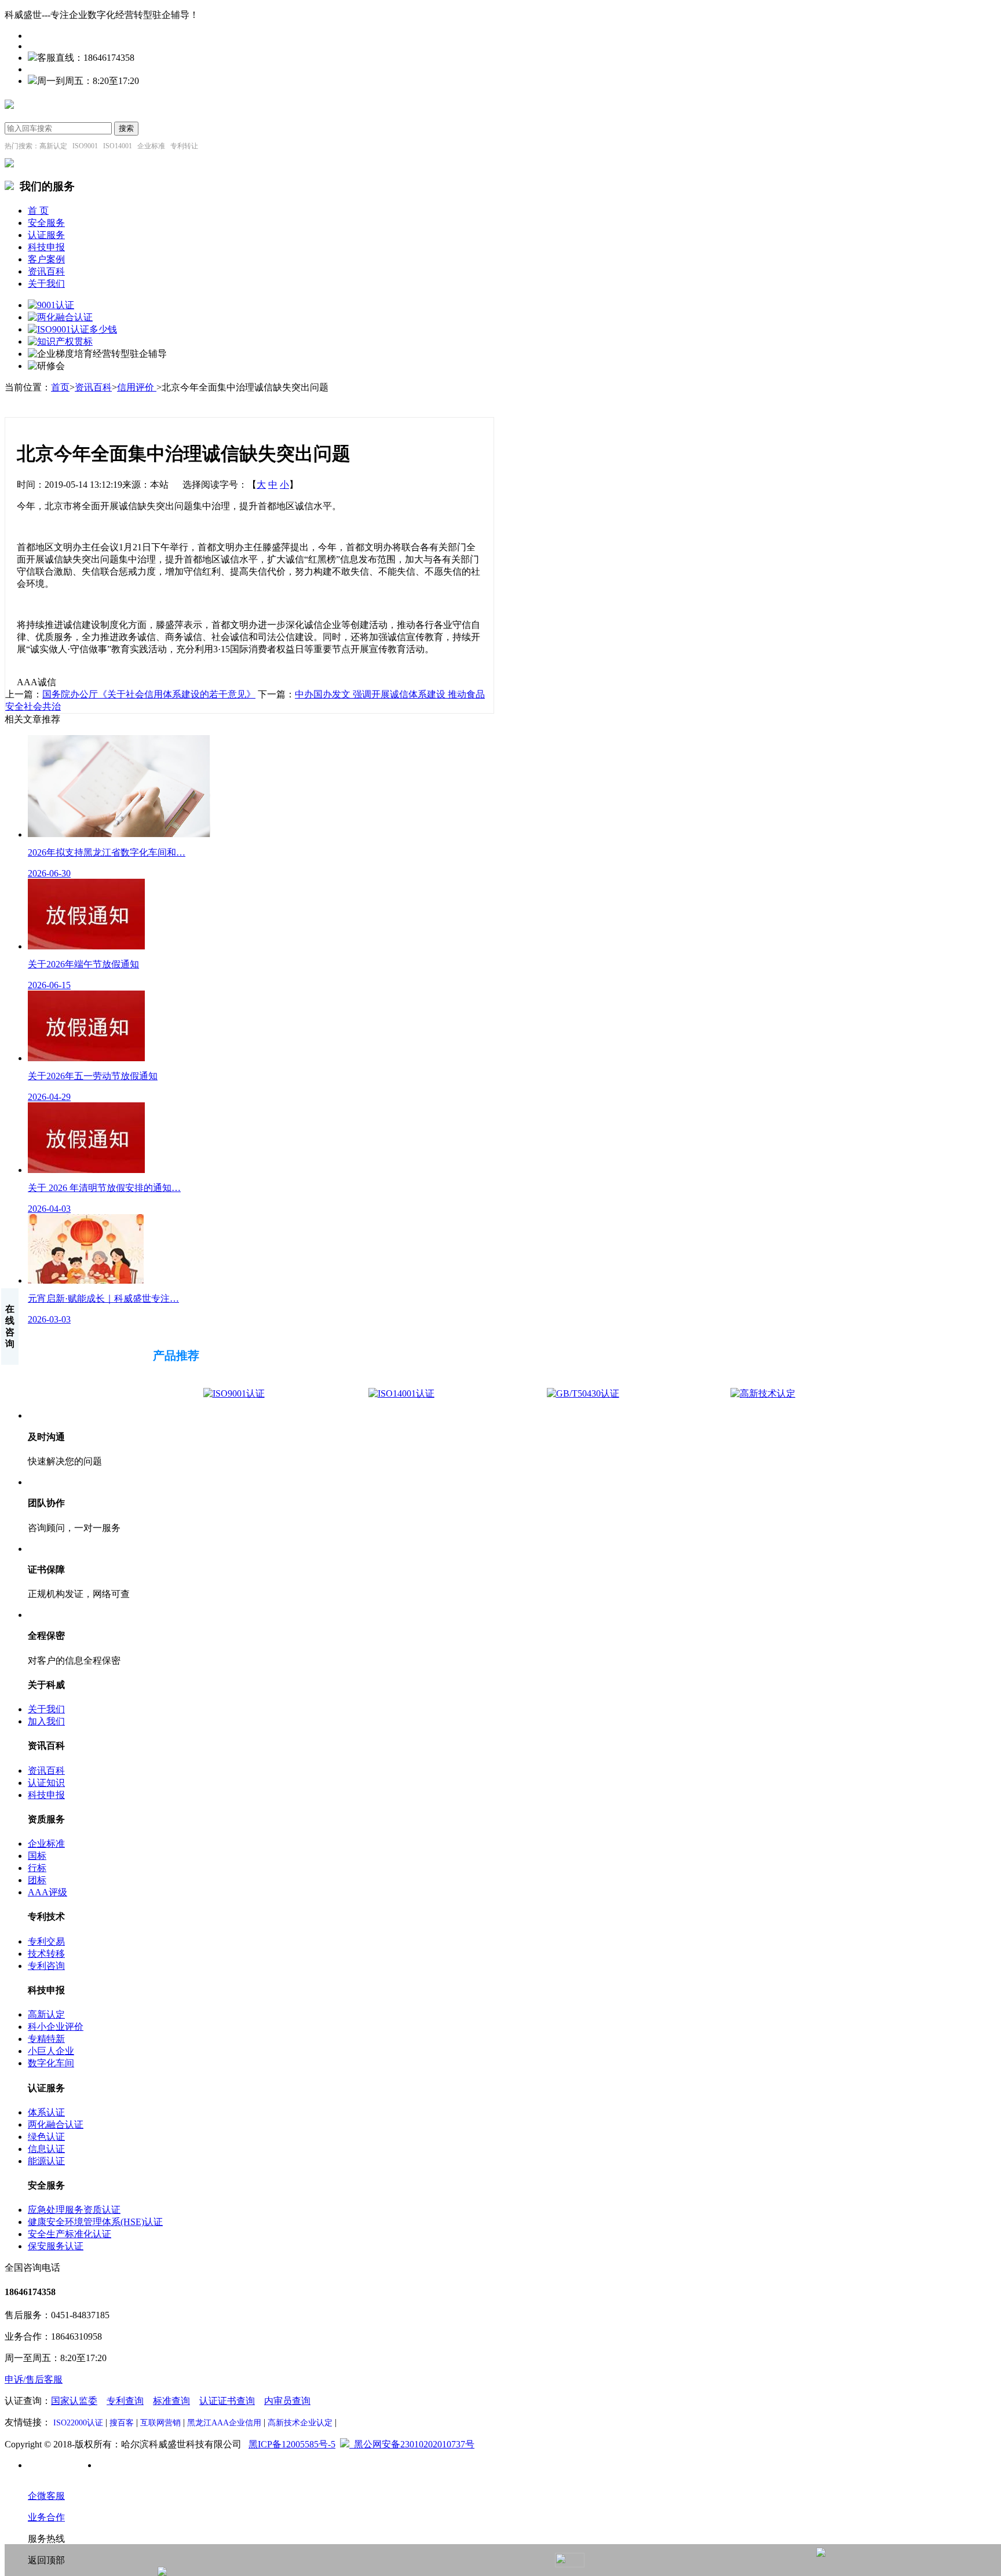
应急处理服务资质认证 (74, 2210)
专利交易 (46, 1941)
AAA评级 (48, 1892)
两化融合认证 (56, 2124)
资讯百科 (46, 271)
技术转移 (46, 1954)
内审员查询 (287, 2401)
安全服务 (46, 223)
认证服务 (46, 235)
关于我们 (46, 284)
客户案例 (46, 259)
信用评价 (137, 387)
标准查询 (171, 2401)
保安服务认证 (56, 2246)
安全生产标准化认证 (70, 2234)
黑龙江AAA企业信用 (224, 2423)
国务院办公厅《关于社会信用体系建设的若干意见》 (149, 694)
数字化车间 (51, 2063)
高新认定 (46, 2014)
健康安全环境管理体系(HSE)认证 (95, 2222)
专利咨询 (46, 1966)
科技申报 (46, 247)
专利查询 (125, 2401)
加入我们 (46, 1721)
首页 (60, 387)
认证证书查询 (227, 2401)
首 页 (38, 211)
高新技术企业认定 (300, 2423)
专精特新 (46, 2039)
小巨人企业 (51, 2051)
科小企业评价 (56, 2027)
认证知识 (46, 1783)
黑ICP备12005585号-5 (292, 2444)
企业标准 (46, 1844)
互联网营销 (160, 2423)
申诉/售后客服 (34, 2379)
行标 (37, 1868)
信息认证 (46, 2149)
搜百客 (122, 2423)
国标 (37, 1856)
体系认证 (46, 2112)
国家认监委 (74, 2401)
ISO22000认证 (78, 2423)
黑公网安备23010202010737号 (412, 2444)
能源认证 (46, 2161)
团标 (37, 1880)
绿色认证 (46, 2137)
